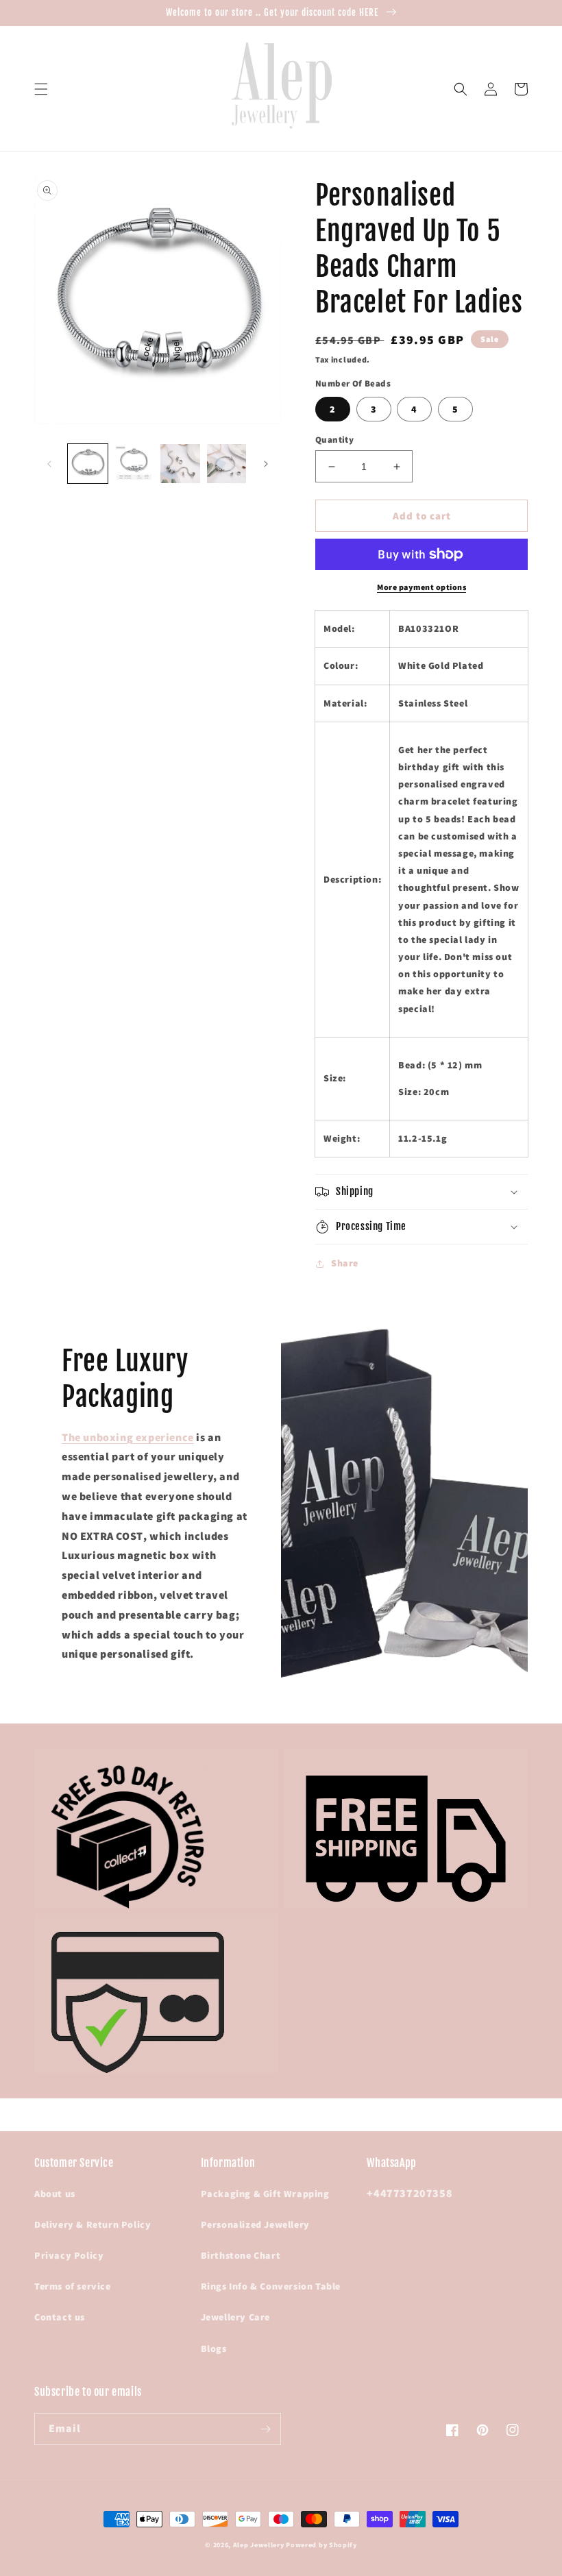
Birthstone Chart (241, 2255)
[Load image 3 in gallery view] (180, 464)
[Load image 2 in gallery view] (134, 464)
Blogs (214, 2348)
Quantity (334, 440)
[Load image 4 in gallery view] (227, 464)
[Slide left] (49, 464)
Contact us (60, 2317)
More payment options (422, 587)
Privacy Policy (69, 2255)
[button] (41, 89)
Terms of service (73, 2286)
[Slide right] (266, 464)
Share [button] (345, 1263)
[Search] (461, 89)
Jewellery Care (235, 2317)
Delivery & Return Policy (93, 2224)
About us (55, 2194)
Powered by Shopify (321, 2545)
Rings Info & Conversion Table (271, 2286)
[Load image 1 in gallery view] (88, 464)
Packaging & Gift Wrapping (265, 2194)
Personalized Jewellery (255, 2224)
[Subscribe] (265, 2429)
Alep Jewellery (260, 2545)
